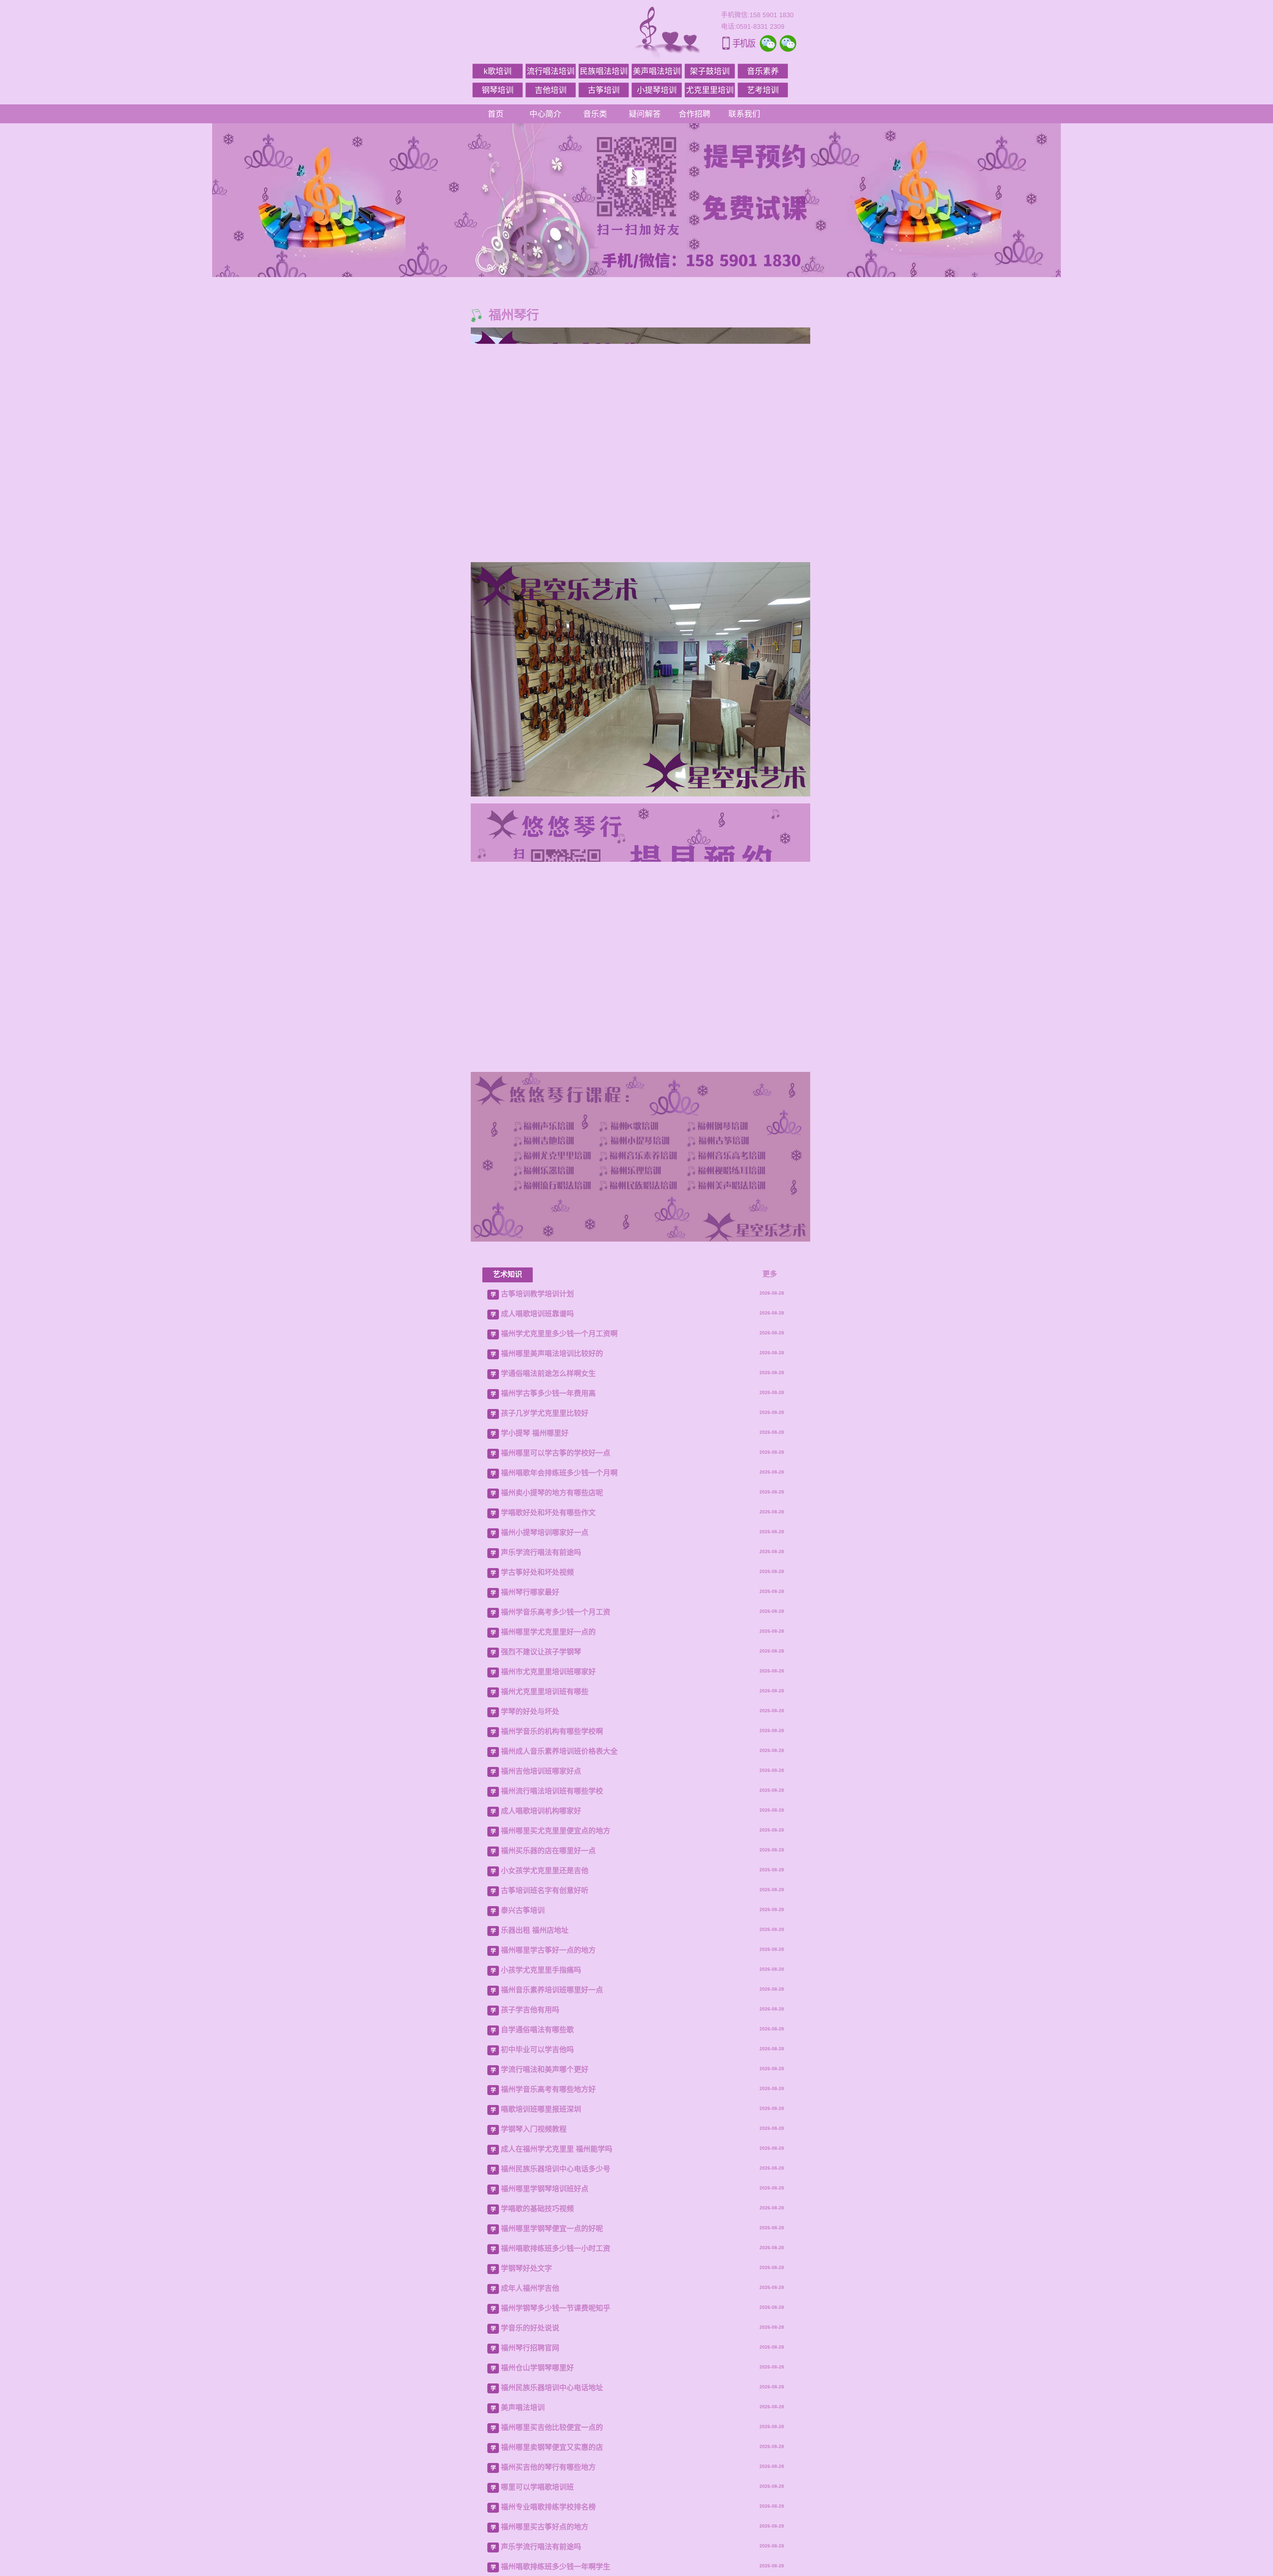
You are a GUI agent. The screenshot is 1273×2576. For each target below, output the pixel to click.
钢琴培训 (498, 90)
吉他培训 (551, 90)
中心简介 (545, 114)
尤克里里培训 (710, 90)
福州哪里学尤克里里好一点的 (548, 2545)
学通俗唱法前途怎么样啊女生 (548, 2286)
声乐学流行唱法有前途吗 (541, 2465)
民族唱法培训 (604, 71)
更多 (770, 2187)
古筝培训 (604, 90)
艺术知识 (508, 2187)
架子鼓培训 (710, 71)
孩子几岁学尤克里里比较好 (545, 2326)
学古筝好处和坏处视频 (537, 2485)
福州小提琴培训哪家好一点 (545, 2446)
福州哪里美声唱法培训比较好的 (552, 2267)
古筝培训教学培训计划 (537, 2207)
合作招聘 (695, 114)
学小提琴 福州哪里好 (535, 2346)
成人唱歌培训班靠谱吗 (537, 2227)
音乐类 (595, 114)
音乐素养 (763, 71)
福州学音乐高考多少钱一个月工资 (556, 2525)
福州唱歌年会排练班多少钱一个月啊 (559, 2386)
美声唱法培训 (657, 71)
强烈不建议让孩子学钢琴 (541, 2565)
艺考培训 (763, 90)
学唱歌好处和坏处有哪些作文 (548, 2426)
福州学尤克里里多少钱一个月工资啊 (559, 2247)
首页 (496, 114)
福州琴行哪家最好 (530, 2505)
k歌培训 (498, 71)
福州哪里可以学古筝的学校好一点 (556, 2366)
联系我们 (744, 114)
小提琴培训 (657, 90)
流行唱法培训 (551, 71)
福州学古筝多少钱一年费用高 (548, 2306)
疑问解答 (645, 114)
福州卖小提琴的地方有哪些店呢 (552, 2406)
